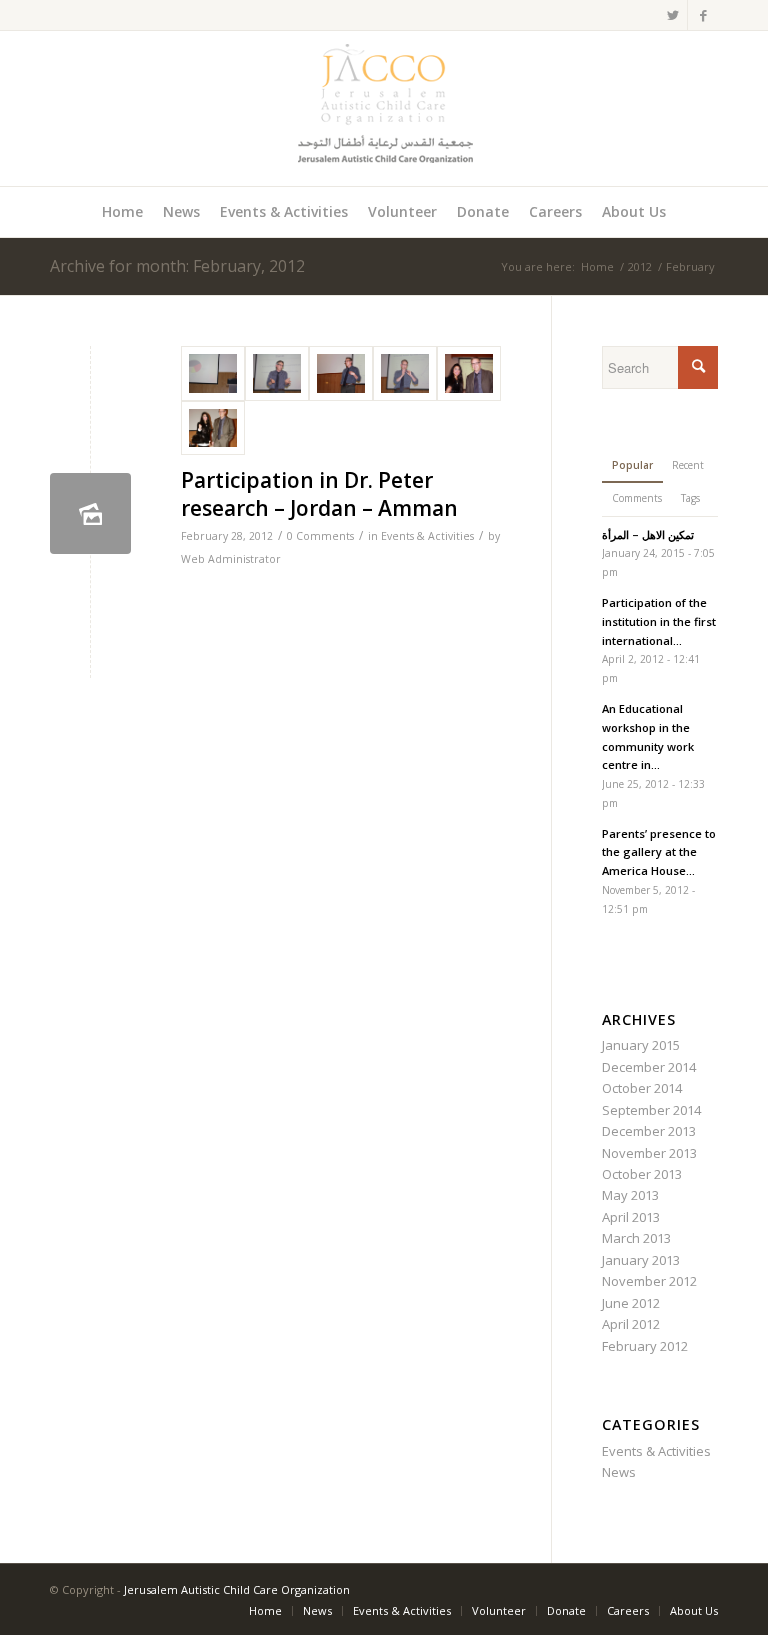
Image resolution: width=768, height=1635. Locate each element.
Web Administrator (231, 559)
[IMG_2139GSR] (213, 428)
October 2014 (642, 1088)
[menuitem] (122, 212)
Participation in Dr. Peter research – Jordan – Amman (319, 493)
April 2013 (631, 1217)
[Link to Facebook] (703, 15)
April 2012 (631, 1324)
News (619, 1472)
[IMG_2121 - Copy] (277, 373)
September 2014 (651, 1110)
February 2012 (645, 1346)
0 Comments (320, 536)
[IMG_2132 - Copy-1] (405, 373)
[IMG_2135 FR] (469, 373)
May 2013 (630, 1195)
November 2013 (649, 1153)
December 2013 (649, 1131)
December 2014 (649, 1067)
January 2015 (641, 1045)
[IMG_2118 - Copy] (213, 373)
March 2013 (636, 1238)
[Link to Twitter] (672, 15)
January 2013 (641, 1260)
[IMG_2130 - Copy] (341, 373)
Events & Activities (427, 536)
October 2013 (642, 1174)
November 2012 (649, 1281)
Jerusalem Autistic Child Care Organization (237, 1589)
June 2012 (631, 1303)
